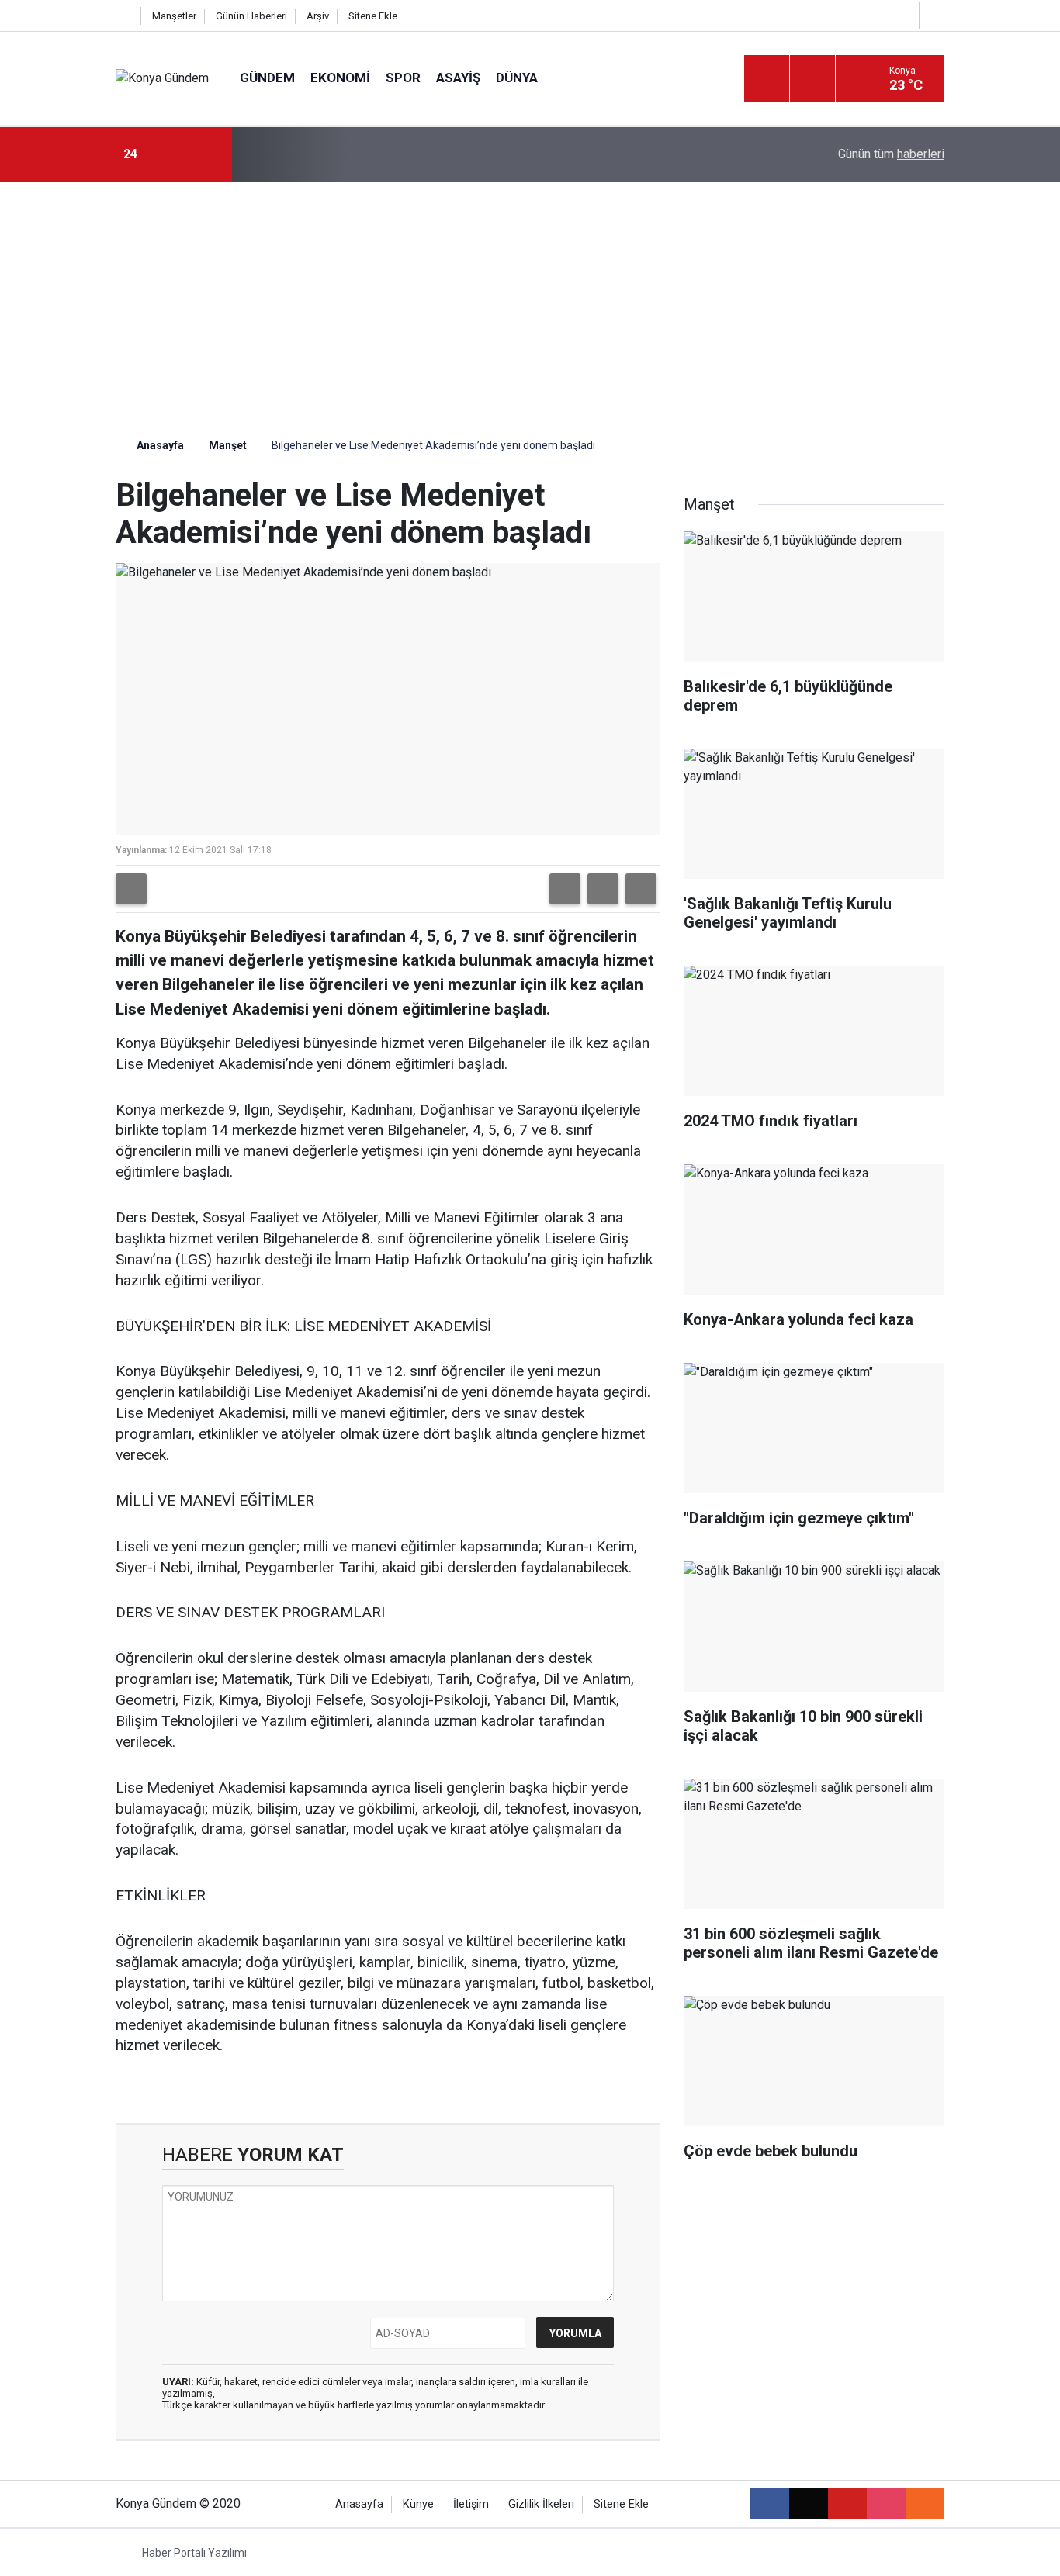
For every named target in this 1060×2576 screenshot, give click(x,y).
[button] (565, 889)
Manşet (228, 445)
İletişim (471, 2504)
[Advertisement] (530, 298)
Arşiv (318, 16)
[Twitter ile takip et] (809, 2504)
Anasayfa (159, 445)
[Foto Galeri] (936, 15)
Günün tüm (891, 154)
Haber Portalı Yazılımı (194, 2553)
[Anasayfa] (124, 16)
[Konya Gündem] (162, 78)
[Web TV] (899, 15)
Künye (418, 2504)
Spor (403, 78)
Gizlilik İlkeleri (541, 2504)
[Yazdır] (131, 889)
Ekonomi (340, 78)
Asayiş (458, 78)
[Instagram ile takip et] (886, 2504)
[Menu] (767, 79)
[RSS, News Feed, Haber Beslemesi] (925, 2504)
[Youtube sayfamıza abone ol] (847, 2504)
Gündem (267, 78)
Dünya (517, 78)
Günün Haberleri (251, 16)
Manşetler (174, 16)
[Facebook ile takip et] (770, 2504)
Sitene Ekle (373, 16)
